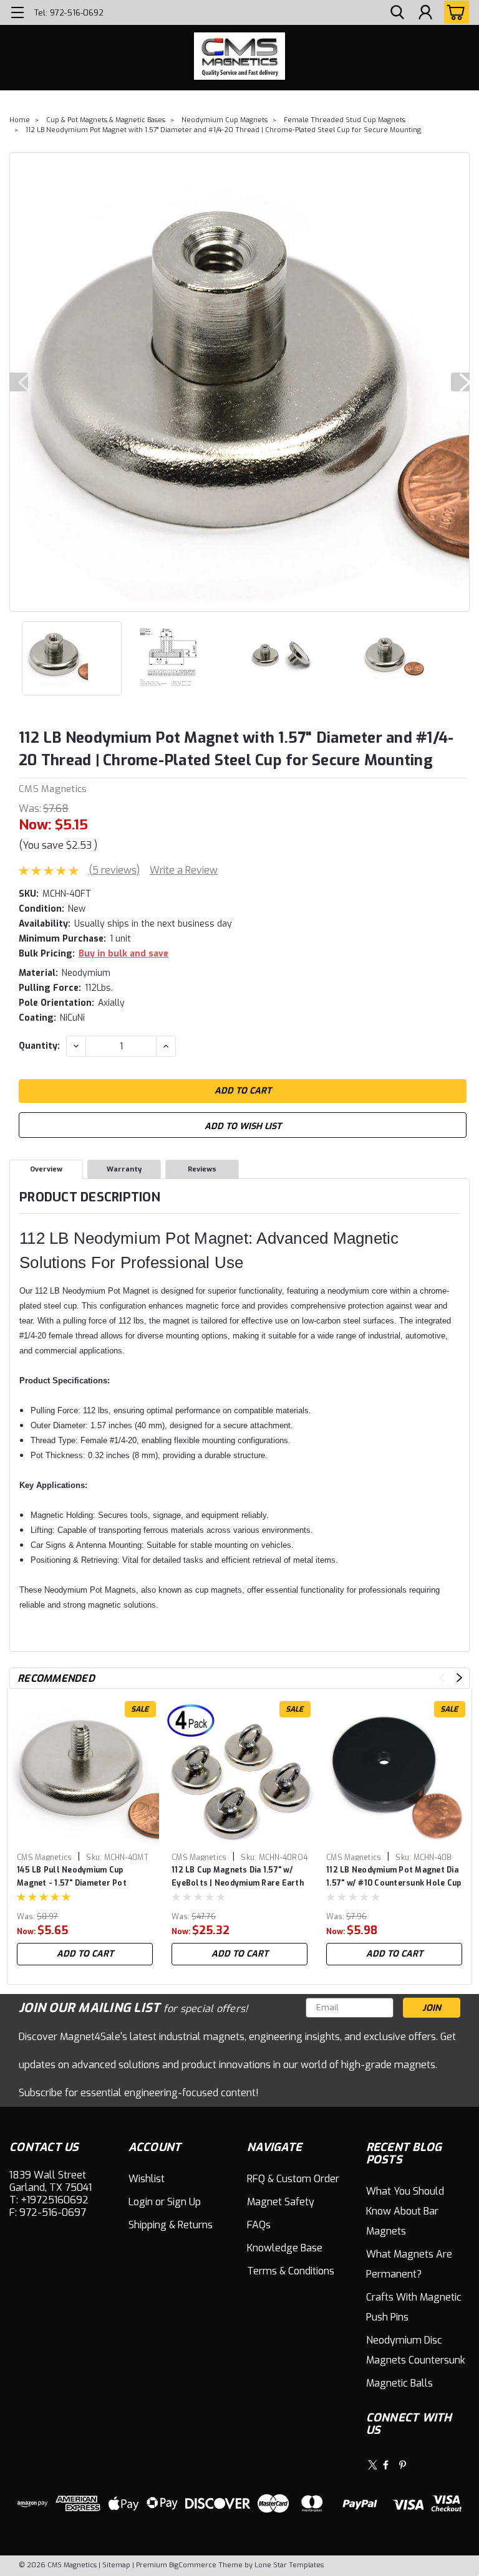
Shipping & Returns (171, 2225)
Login (141, 2202)
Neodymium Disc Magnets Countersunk (416, 2350)
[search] (397, 13)
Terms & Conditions (291, 2271)
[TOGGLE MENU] (17, 14)
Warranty (124, 1169)
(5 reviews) (114, 870)
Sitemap (116, 2565)
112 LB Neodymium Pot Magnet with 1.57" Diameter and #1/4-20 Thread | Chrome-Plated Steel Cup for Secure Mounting (223, 130)
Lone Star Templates (289, 2565)
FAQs (259, 2225)
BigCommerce (193, 2565)
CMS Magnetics (53, 789)
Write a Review (184, 870)
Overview (46, 1169)
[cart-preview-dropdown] (454, 12)
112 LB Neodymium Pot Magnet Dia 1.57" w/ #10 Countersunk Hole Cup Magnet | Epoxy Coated (394, 1877)
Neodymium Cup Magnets (225, 120)
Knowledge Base (285, 2248)
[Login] (425, 13)
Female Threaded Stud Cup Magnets (345, 120)
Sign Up (184, 2202)
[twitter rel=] (373, 2465)
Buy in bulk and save (123, 954)
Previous (19, 382)
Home (20, 120)
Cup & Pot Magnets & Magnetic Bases (106, 120)
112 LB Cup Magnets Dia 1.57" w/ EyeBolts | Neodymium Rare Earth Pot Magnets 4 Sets (238, 1877)
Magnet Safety (281, 2202)
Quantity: (39, 1046)
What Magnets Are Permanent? (409, 2264)
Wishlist (147, 2179)
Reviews (202, 1169)
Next (460, 382)
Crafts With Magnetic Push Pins (414, 2307)
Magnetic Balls (399, 2383)
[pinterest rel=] (403, 2465)
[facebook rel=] (386, 2465)
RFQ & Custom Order (293, 2179)
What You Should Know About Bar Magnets (405, 2211)
